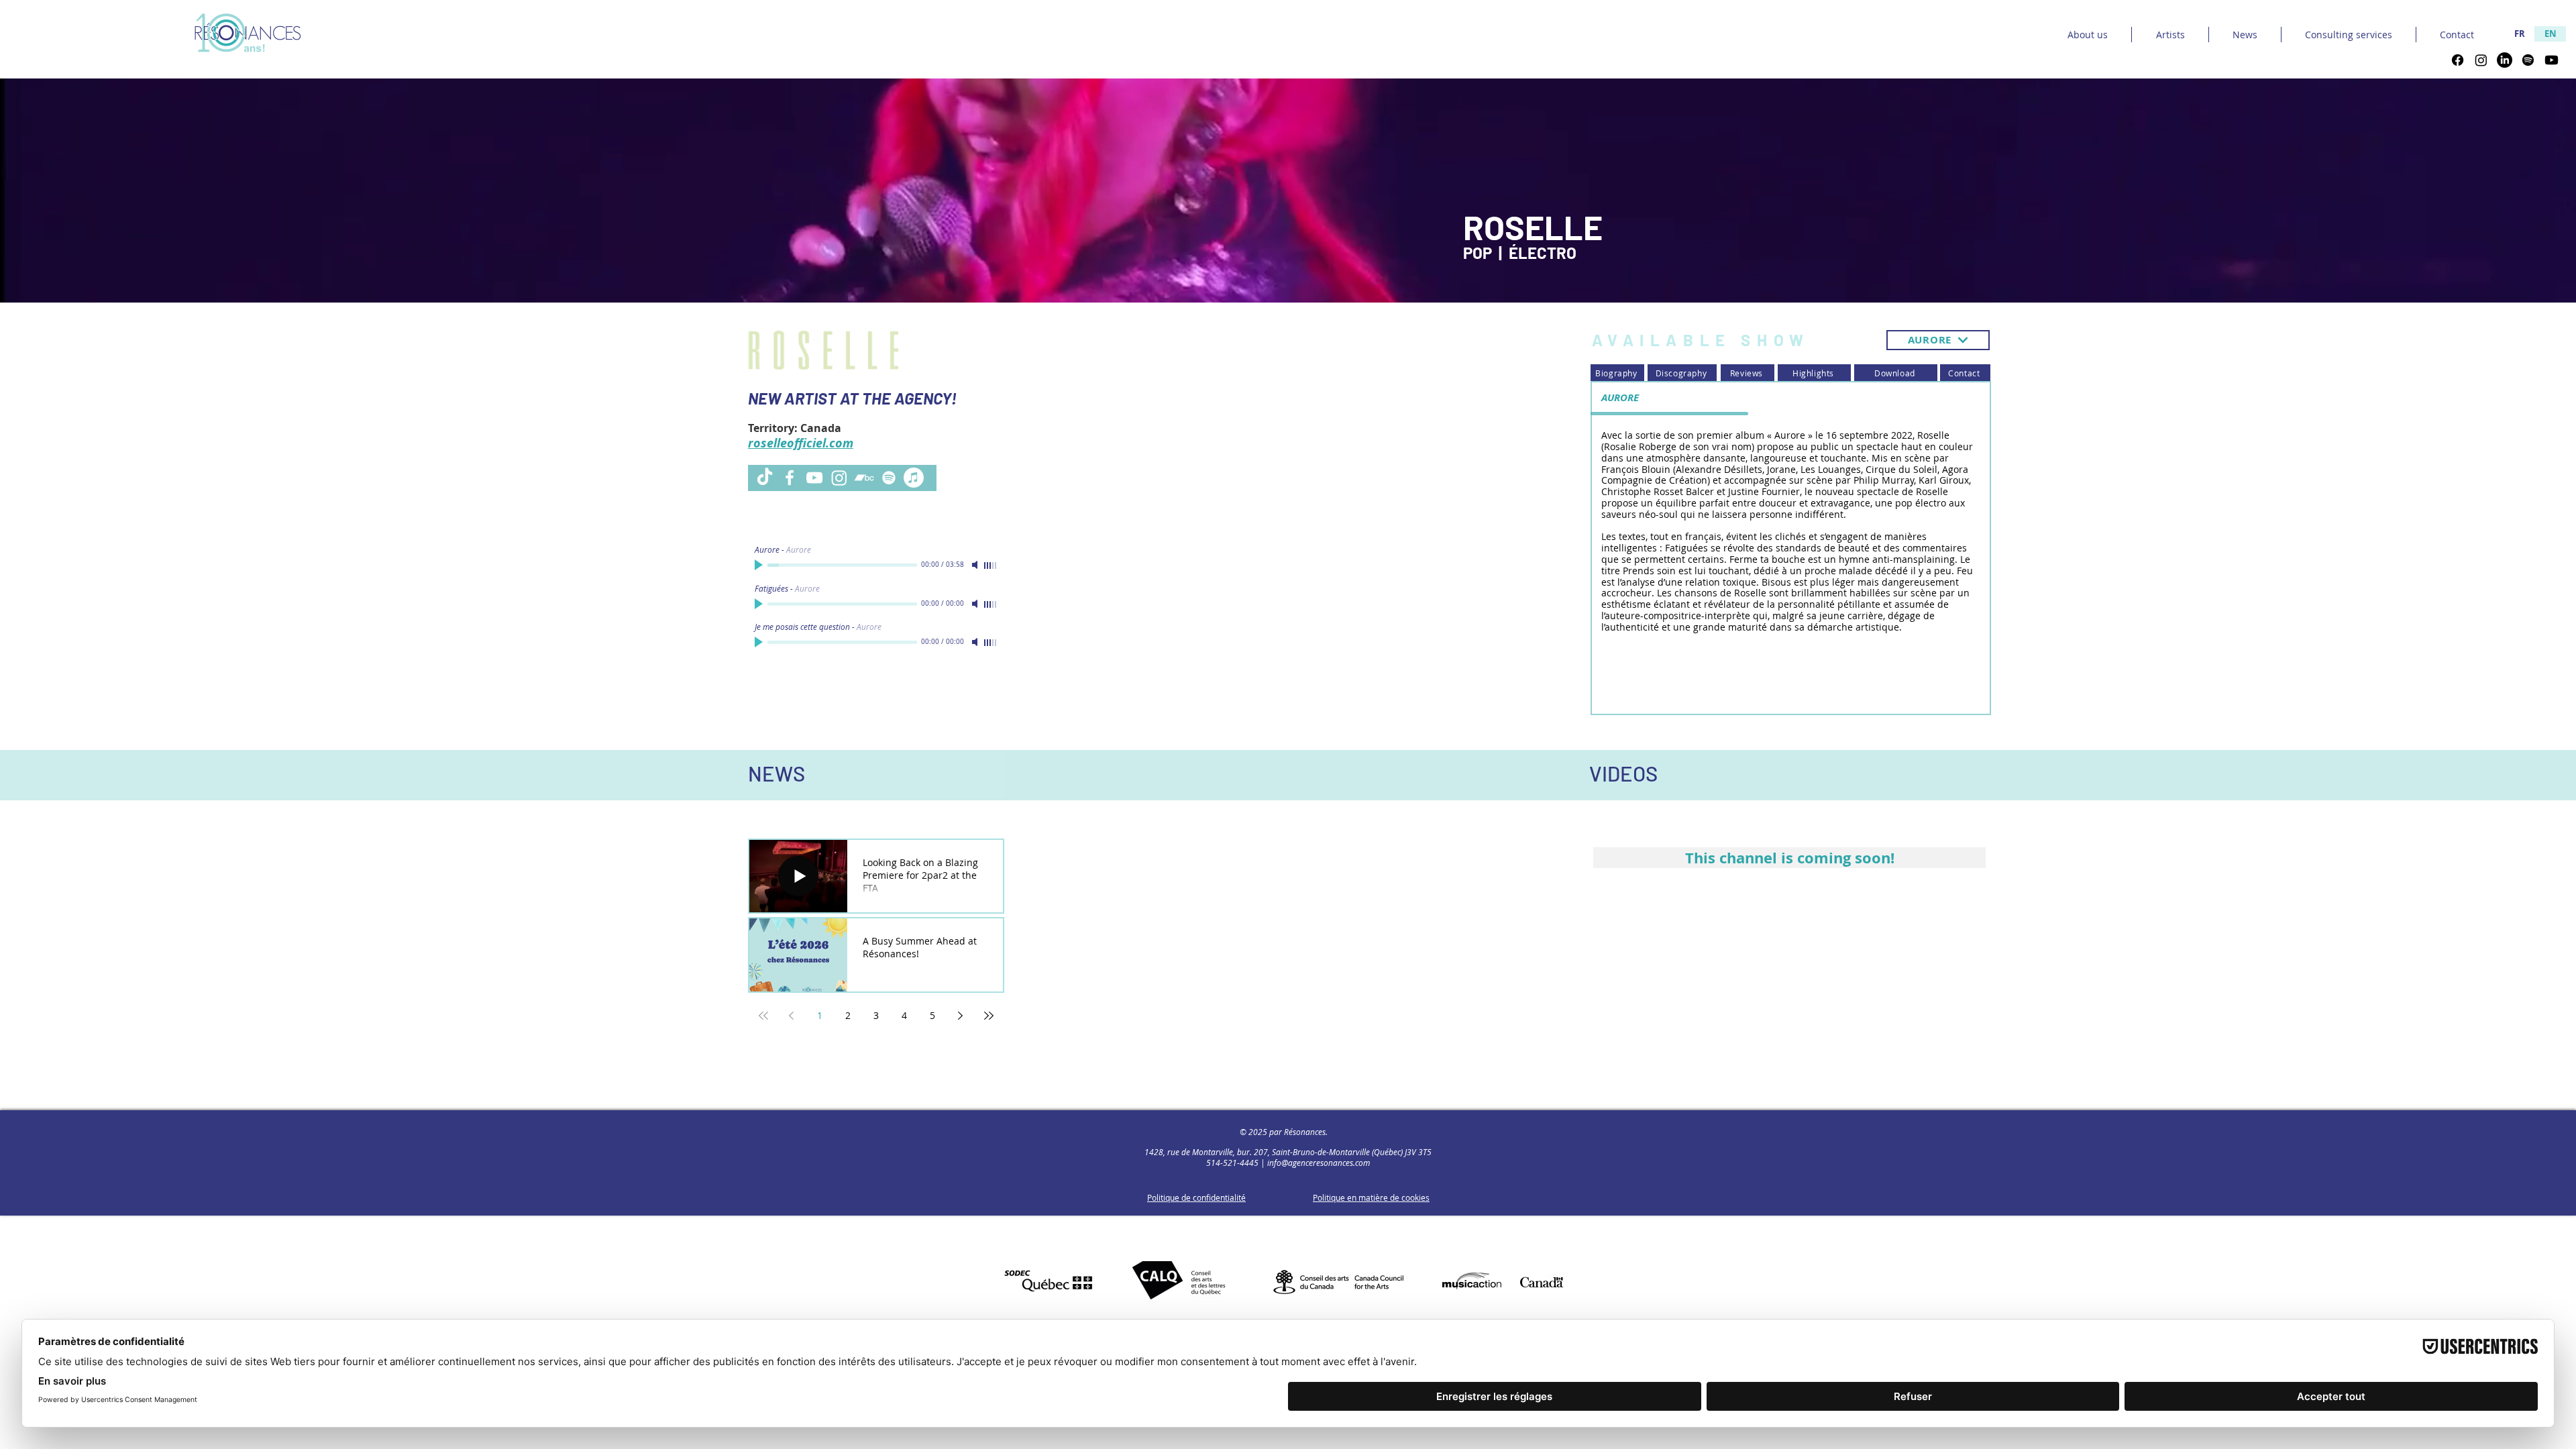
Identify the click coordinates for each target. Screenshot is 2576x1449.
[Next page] (961, 1016)
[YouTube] (814, 478)
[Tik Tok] (765, 478)
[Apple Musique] (914, 478)
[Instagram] (2481, 60)
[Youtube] (2552, 60)
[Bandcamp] (864, 478)
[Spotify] (2528, 60)
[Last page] (989, 1016)
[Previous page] (792, 1016)
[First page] (763, 1016)
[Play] (760, 565)
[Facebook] (2458, 60)
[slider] (991, 566)
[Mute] (976, 565)
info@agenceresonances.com (1319, 1163)
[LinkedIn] (2505, 60)
